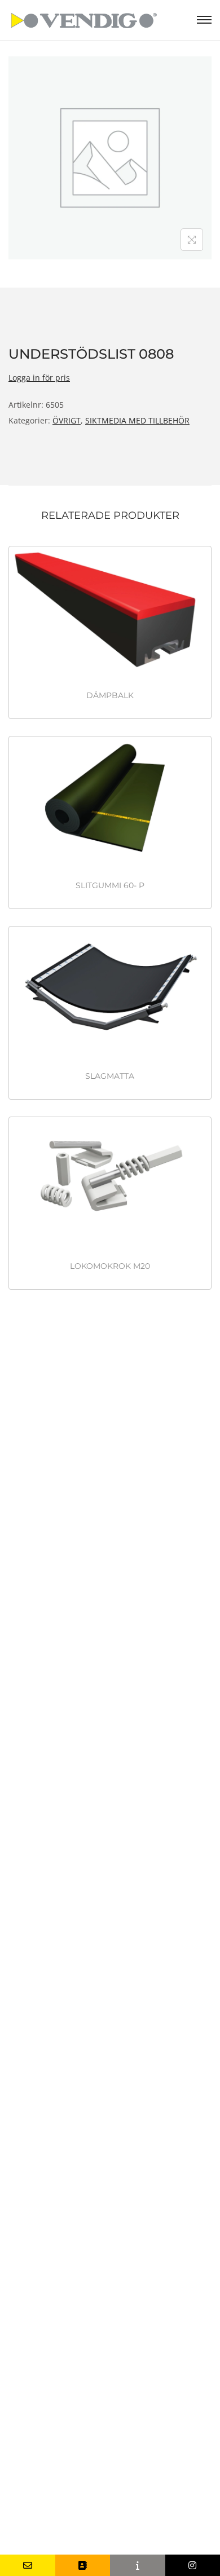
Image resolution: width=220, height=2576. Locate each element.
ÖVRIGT (67, 420)
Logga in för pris (39, 378)
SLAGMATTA (110, 1076)
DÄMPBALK (110, 695)
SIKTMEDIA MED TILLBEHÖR (137, 420)
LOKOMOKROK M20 (110, 1266)
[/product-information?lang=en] (138, 2565)
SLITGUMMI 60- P (110, 885)
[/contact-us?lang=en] (83, 2565)
